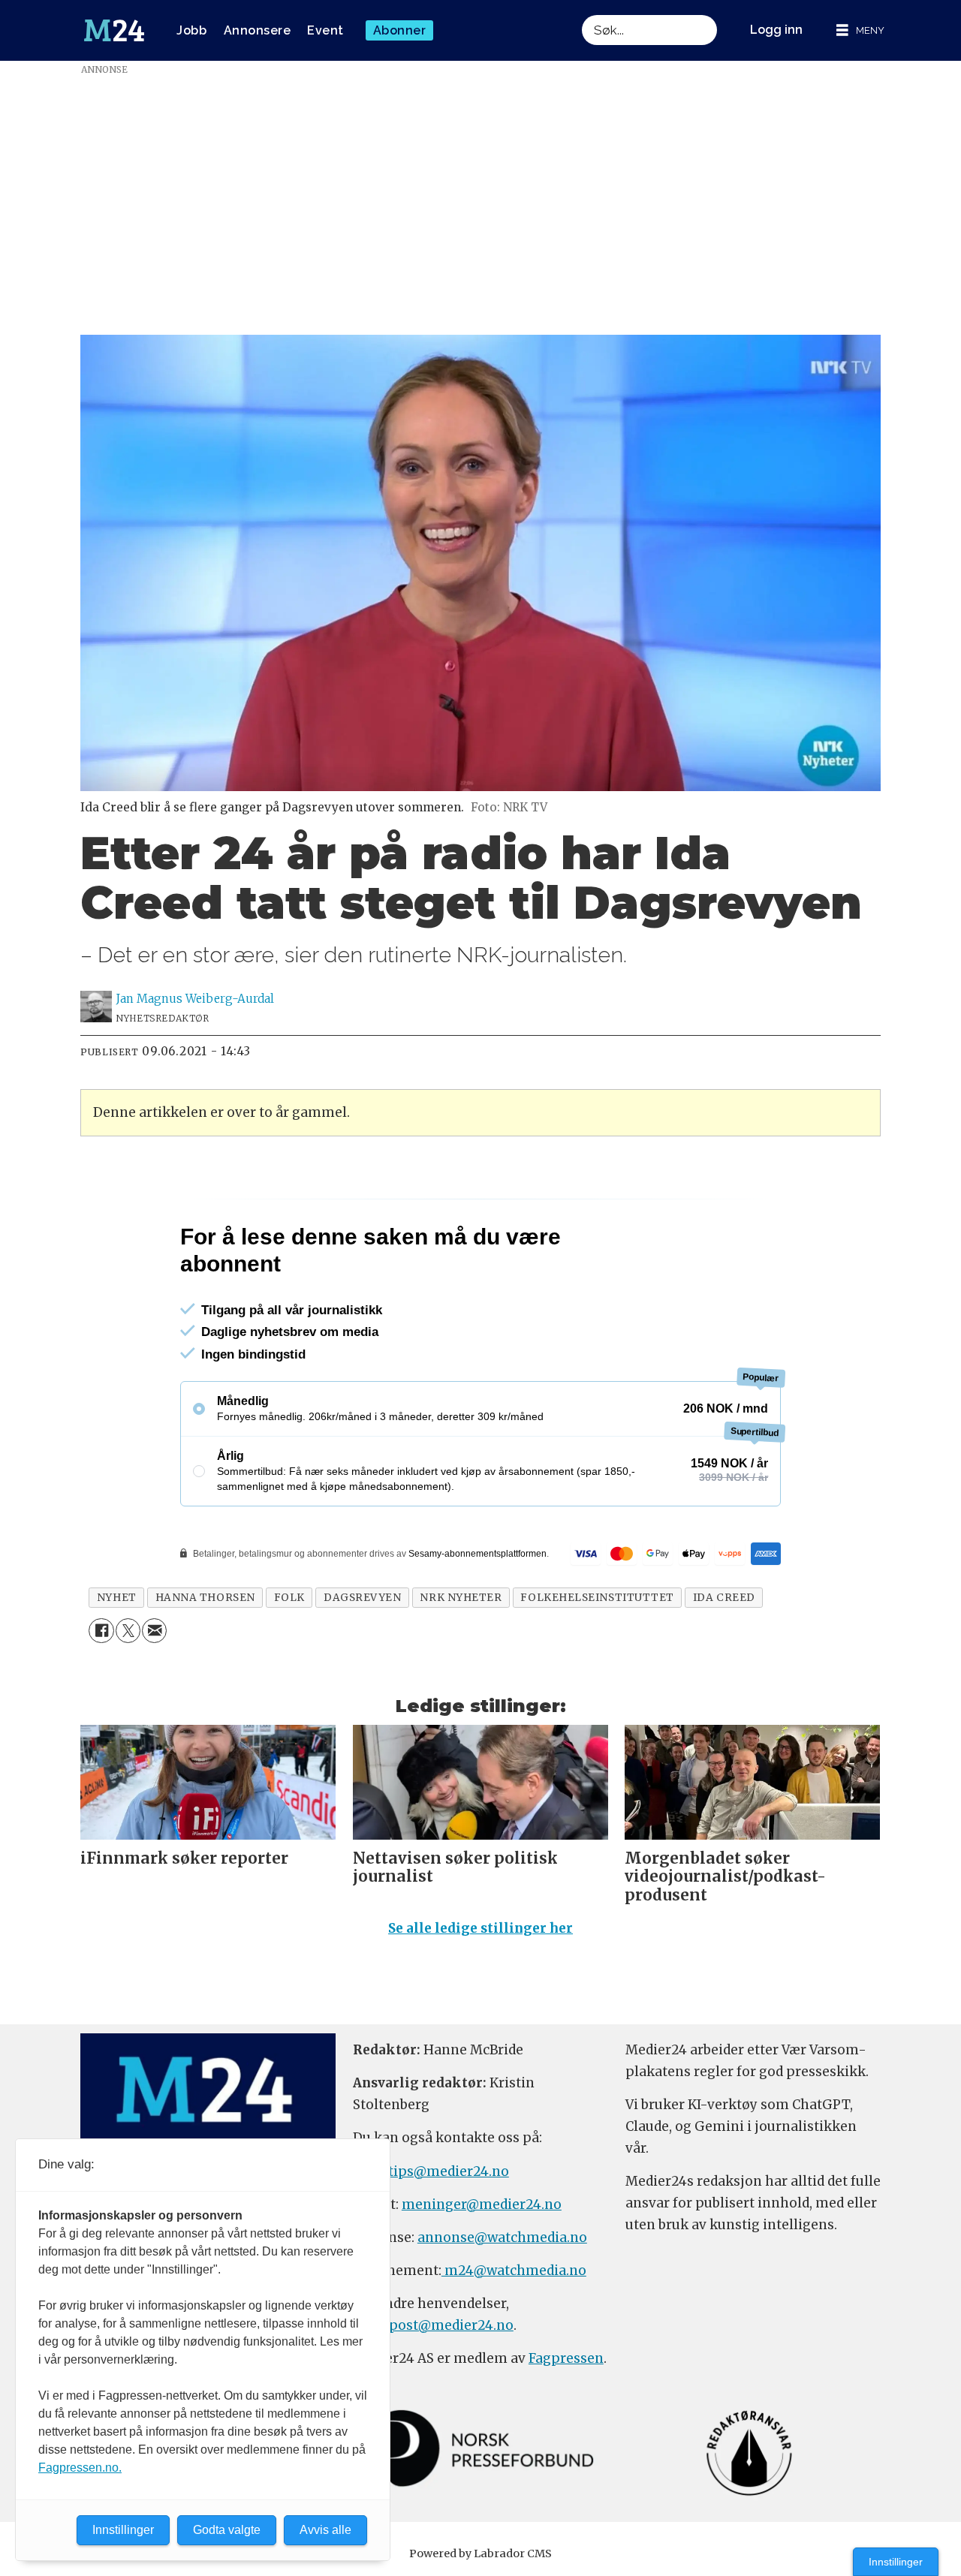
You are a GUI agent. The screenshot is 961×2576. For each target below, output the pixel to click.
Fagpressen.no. (80, 2468)
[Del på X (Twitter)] (128, 1631)
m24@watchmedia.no (514, 2271)
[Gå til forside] (114, 31)
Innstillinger (896, 2562)
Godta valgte (227, 2530)
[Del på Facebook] (101, 1631)
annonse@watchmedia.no (502, 2237)
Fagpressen (566, 2358)
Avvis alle (325, 2530)
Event (325, 30)
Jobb (191, 30)
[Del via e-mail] (154, 1631)
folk (289, 1598)
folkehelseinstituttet (597, 1598)
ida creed (724, 1598)
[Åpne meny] (860, 30)
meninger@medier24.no (482, 2204)
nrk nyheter (461, 1598)
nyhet (117, 1598)
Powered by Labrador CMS (480, 2553)
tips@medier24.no (449, 2171)
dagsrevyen (362, 1598)
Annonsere (258, 30)
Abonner (400, 30)
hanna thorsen (205, 1598)
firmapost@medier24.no (433, 2325)
